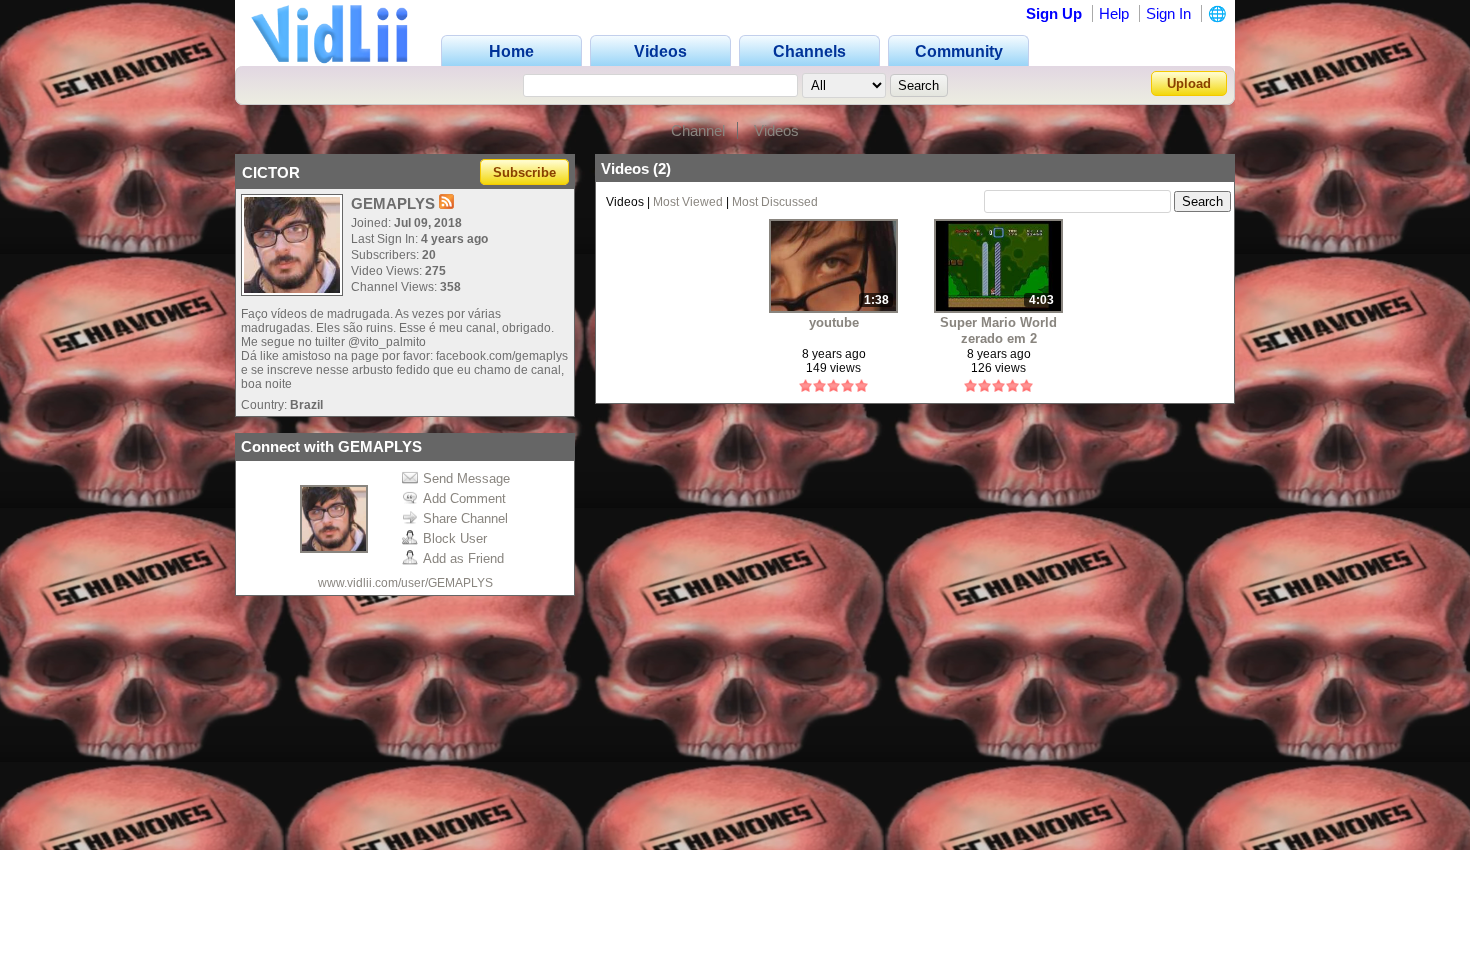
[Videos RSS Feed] (446, 203)
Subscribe (524, 172)
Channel (698, 130)
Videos (776, 130)
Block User (455, 538)
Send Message (466, 478)
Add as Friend (463, 558)
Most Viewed (688, 202)
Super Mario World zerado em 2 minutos (998, 330)
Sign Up (1054, 13)
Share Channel (465, 518)
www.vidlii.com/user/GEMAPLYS (405, 583)
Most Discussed (775, 202)
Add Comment (464, 498)
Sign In (1168, 13)
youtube (834, 322)
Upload (1189, 83)
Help (1114, 13)
